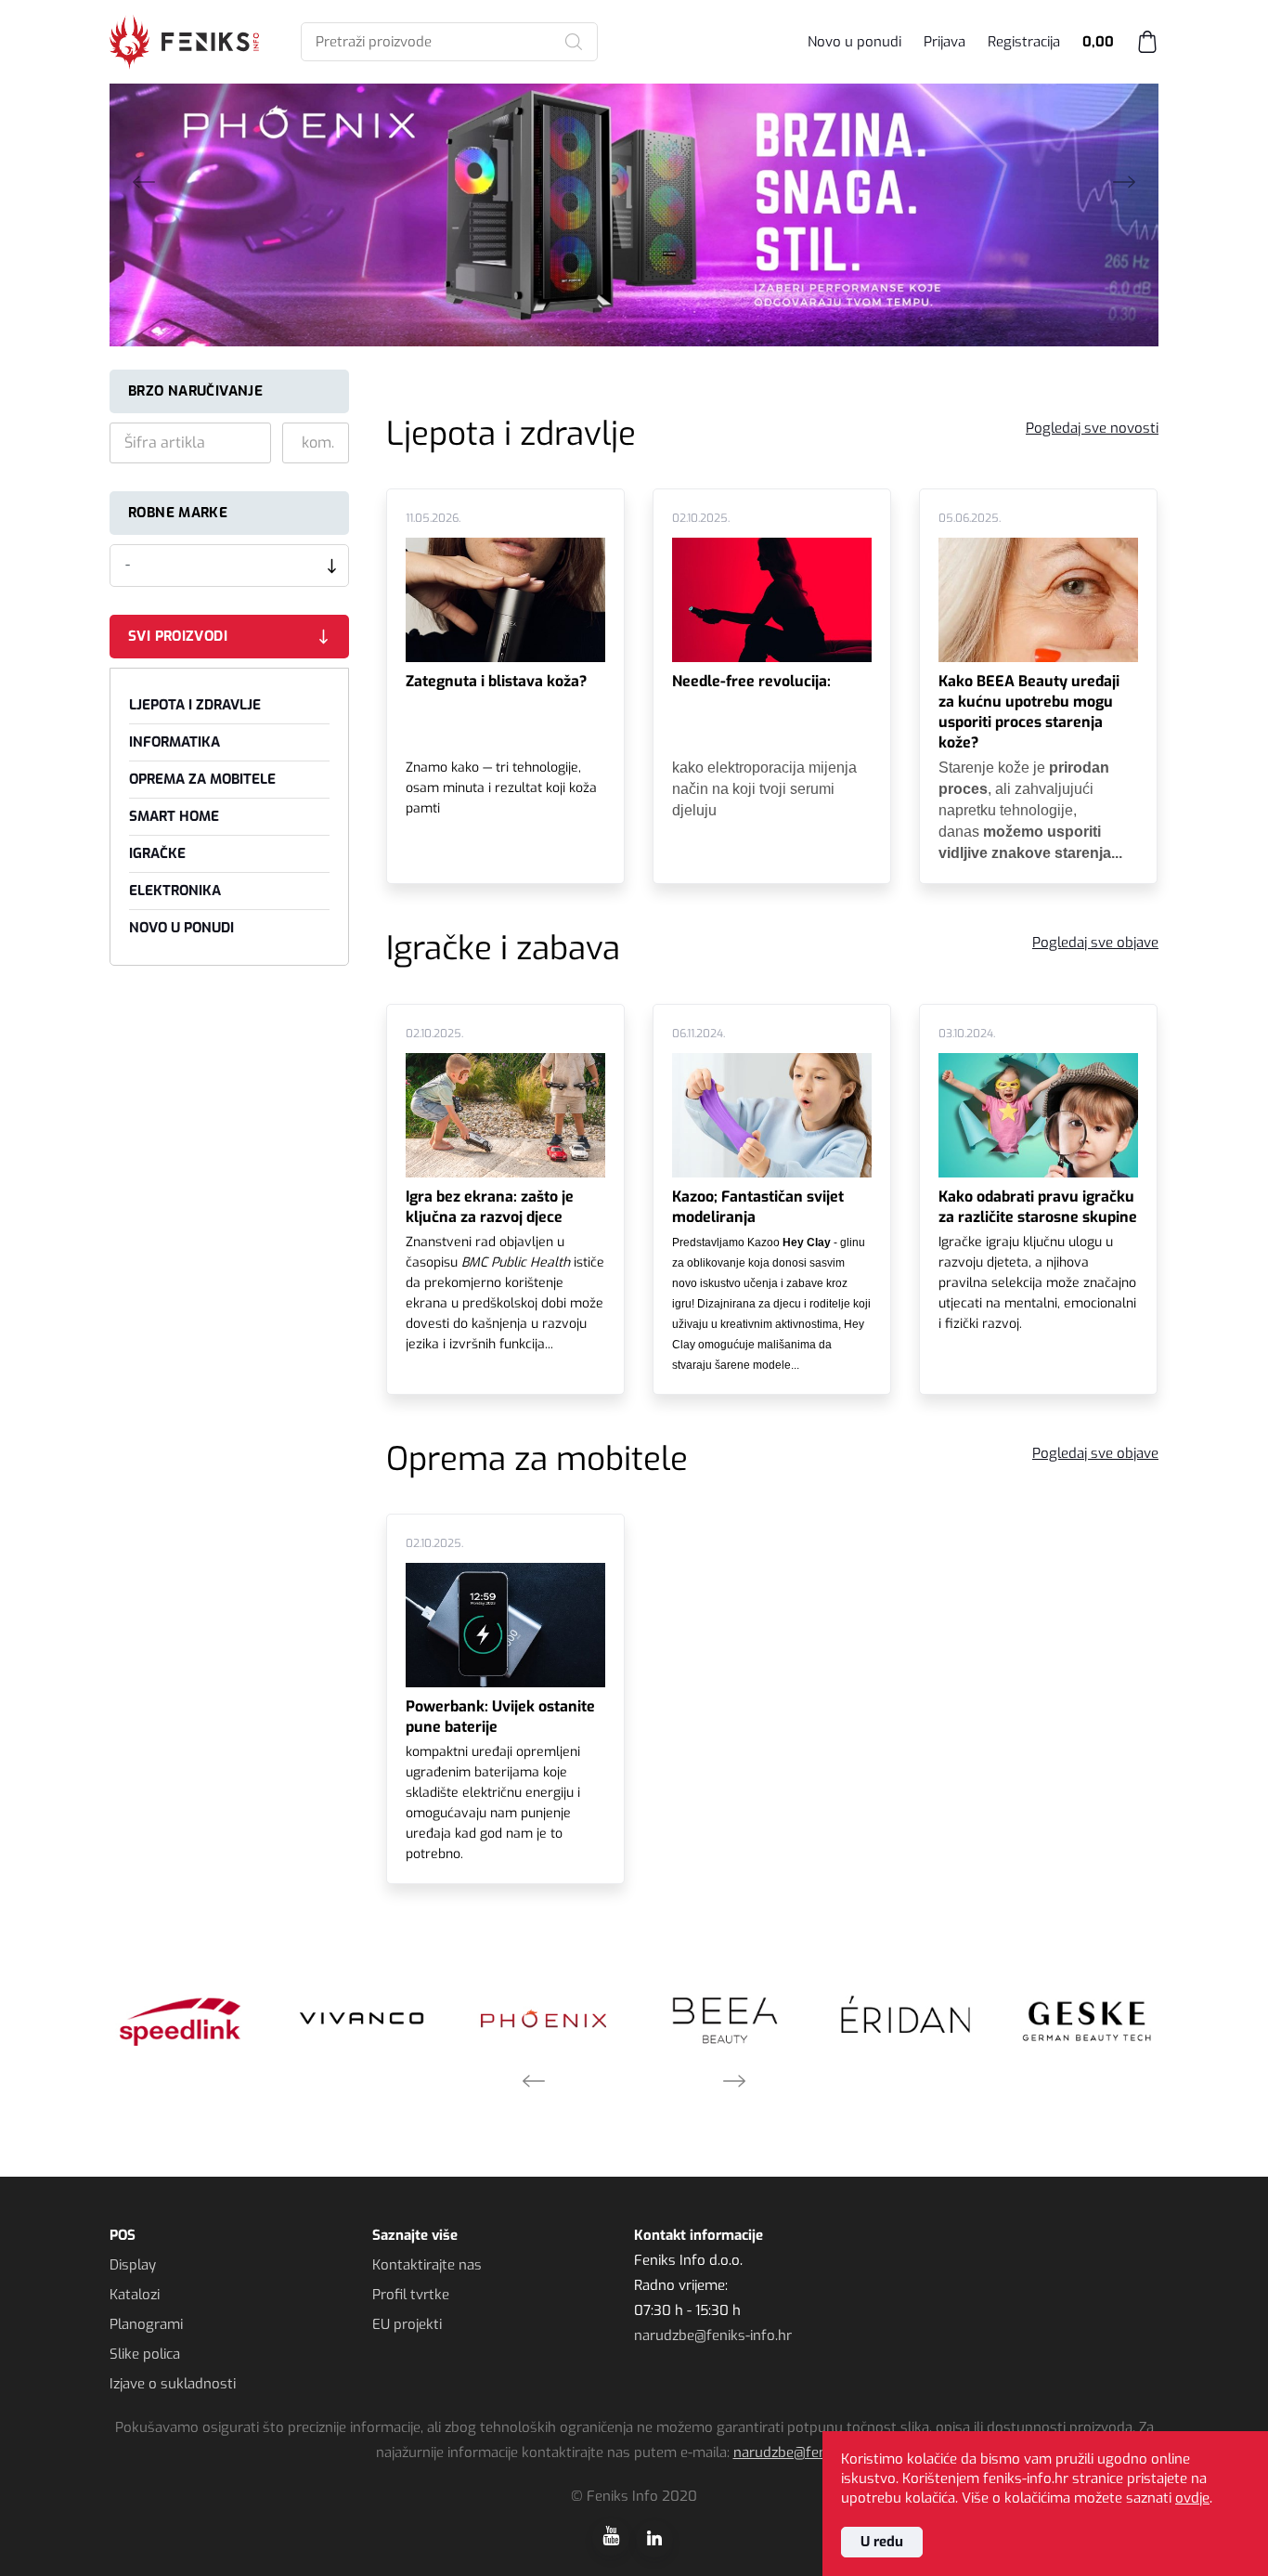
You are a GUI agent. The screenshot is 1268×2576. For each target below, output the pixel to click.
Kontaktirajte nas (427, 2265)
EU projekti (407, 2324)
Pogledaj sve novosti (1092, 428)
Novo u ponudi (854, 42)
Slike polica (145, 2354)
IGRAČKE (157, 853)
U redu (882, 2542)
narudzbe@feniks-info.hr (713, 2335)
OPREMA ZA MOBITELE (202, 779)
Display (133, 2265)
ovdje (1192, 2498)
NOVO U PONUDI (181, 928)
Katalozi (135, 2295)
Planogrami (146, 2324)
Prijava (945, 42)
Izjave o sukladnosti (173, 2384)
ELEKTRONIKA (175, 891)
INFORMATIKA (175, 742)
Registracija (1024, 42)
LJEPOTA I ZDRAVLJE (195, 705)
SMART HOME (174, 816)
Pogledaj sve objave (1095, 943)
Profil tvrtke (411, 2295)
